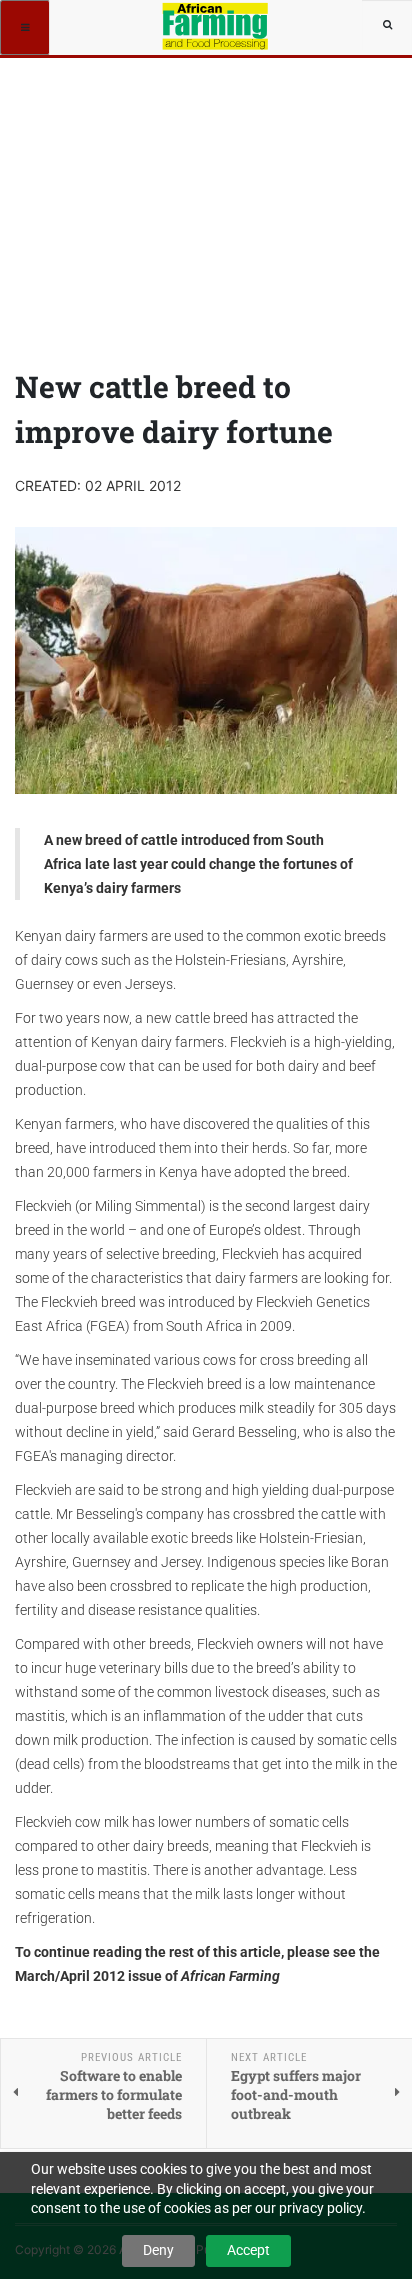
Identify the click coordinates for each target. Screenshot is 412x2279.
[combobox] (387, 25)
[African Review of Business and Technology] (216, 25)
